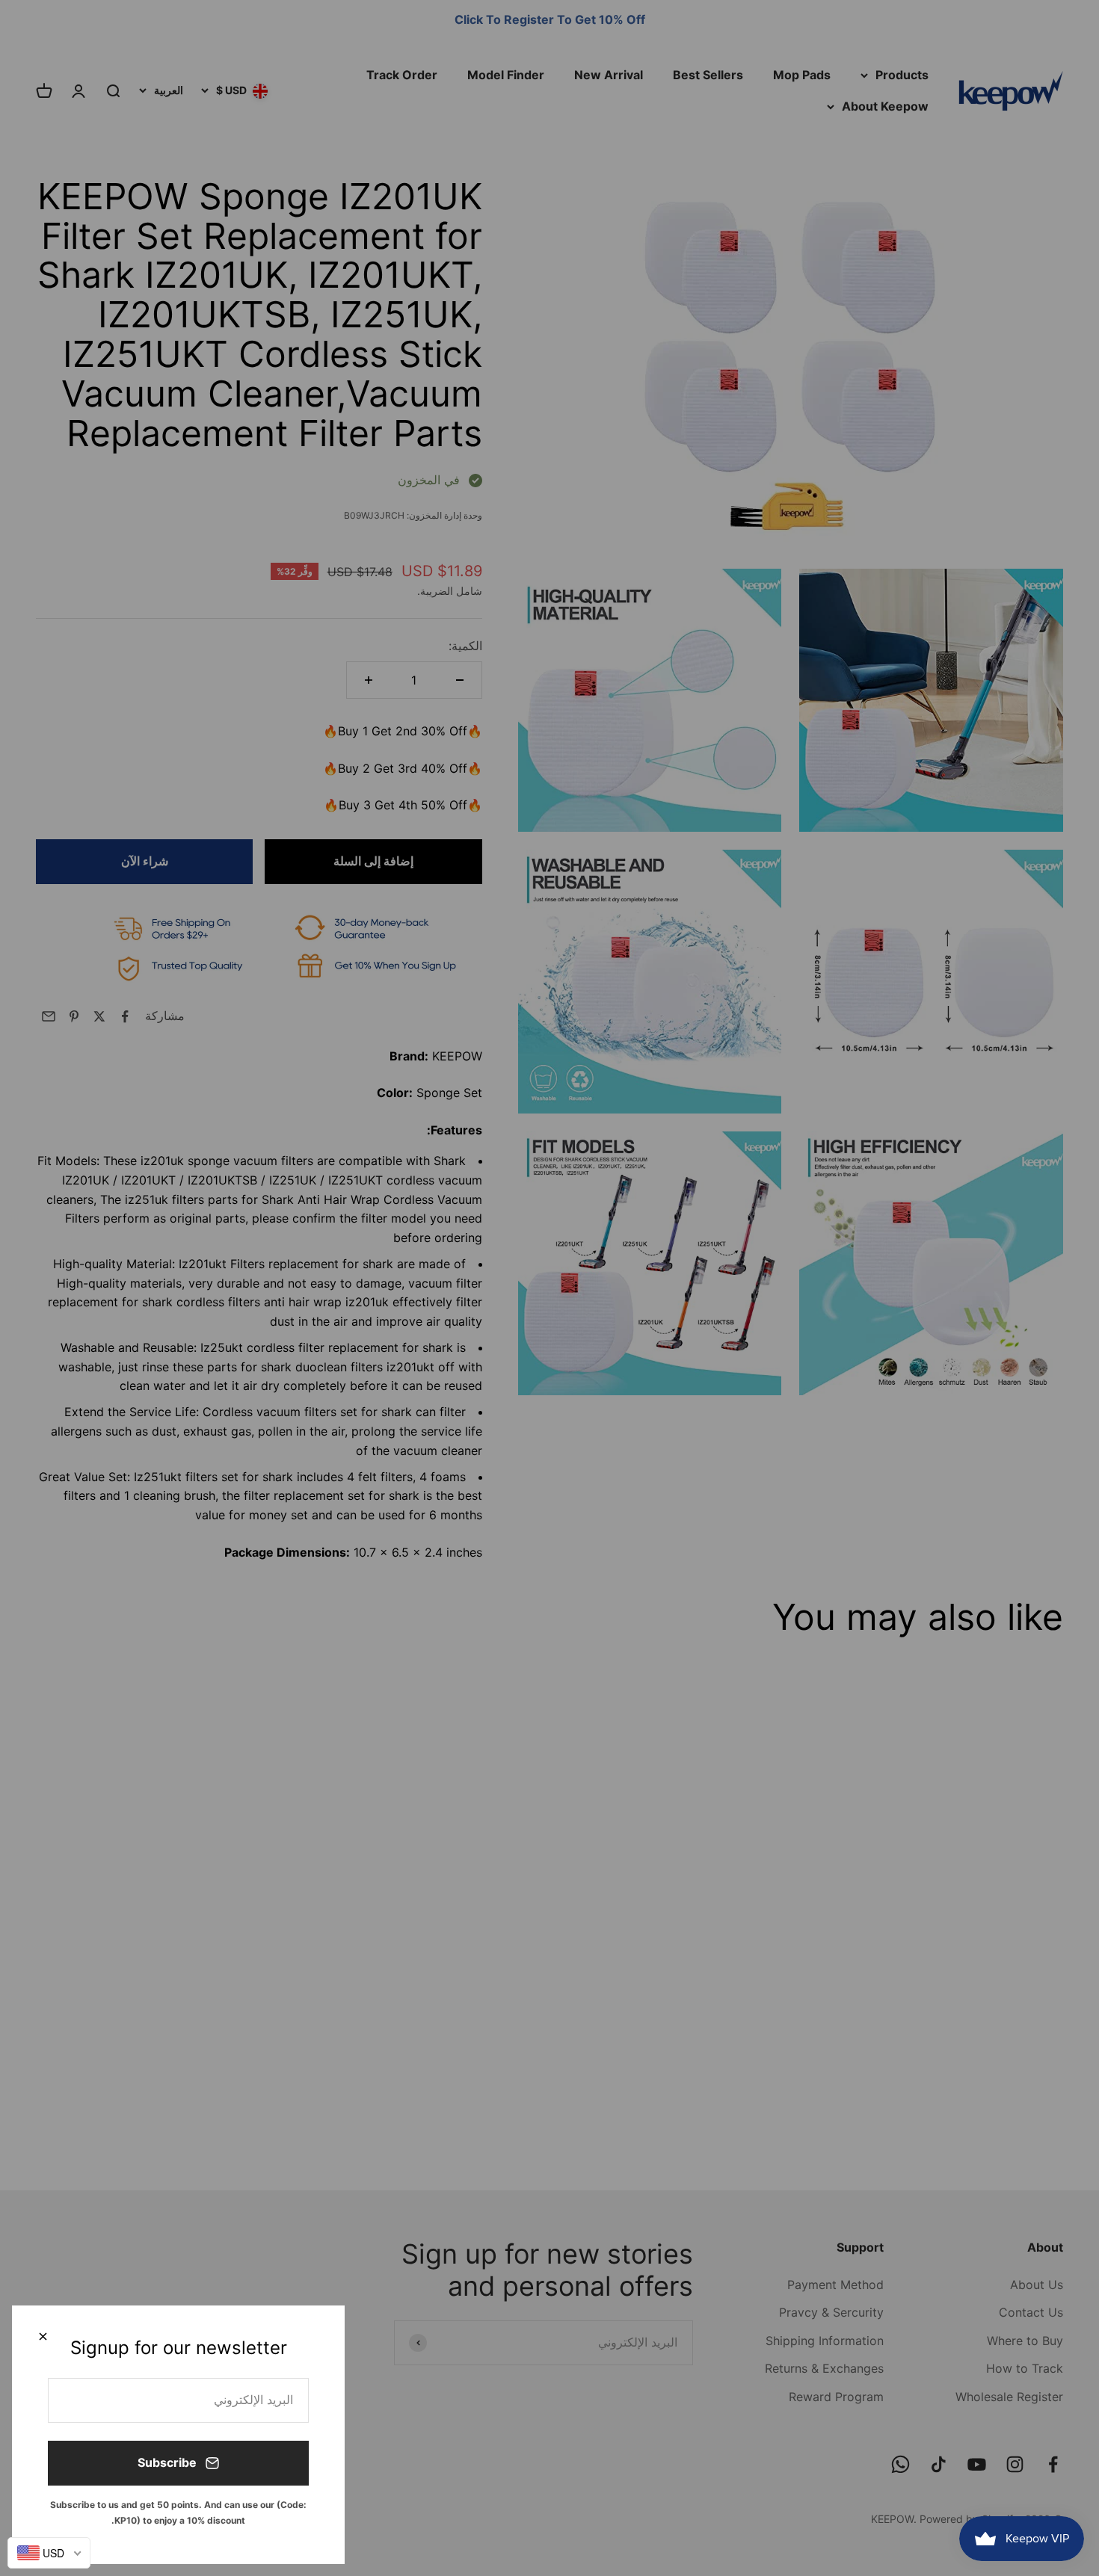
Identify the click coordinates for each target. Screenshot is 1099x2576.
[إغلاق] (43, 2336)
